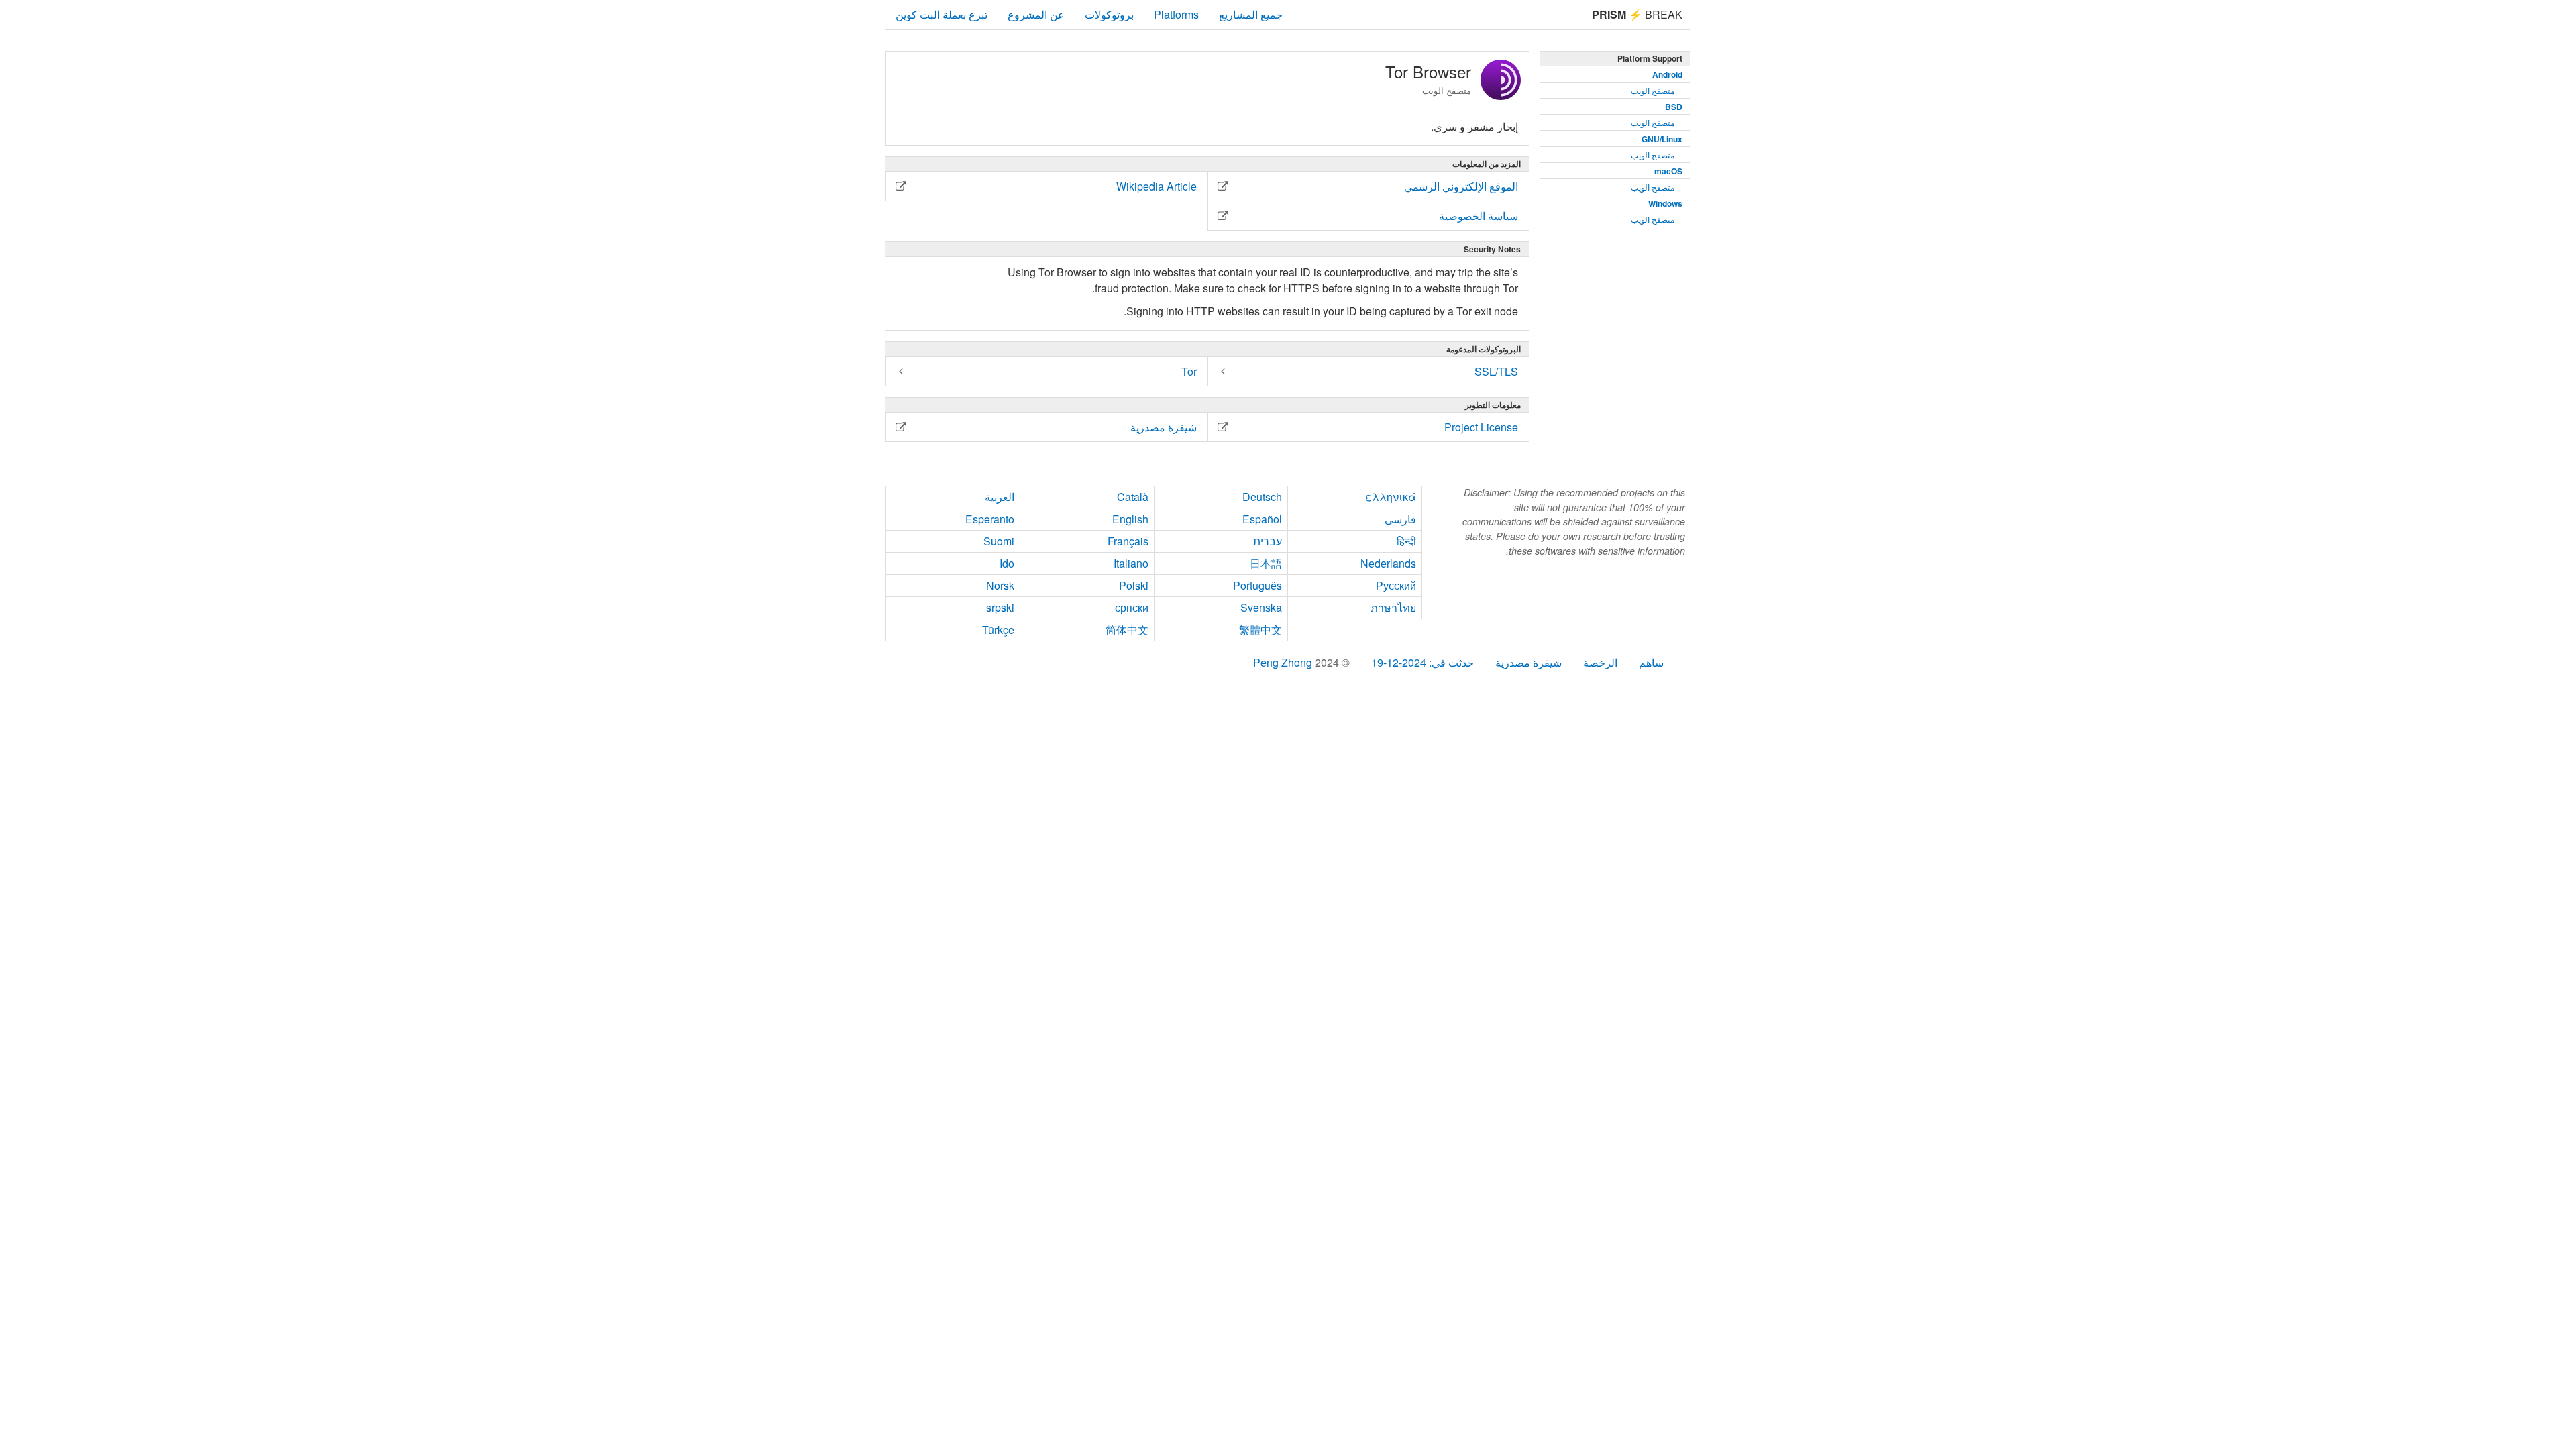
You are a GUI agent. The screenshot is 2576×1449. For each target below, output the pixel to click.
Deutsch (1262, 497)
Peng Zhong (1284, 662)
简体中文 (1127, 630)
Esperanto (990, 519)
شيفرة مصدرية (1528, 662)
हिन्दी (1406, 541)
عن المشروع (1036, 14)
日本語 (1266, 563)
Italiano (1131, 563)
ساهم (1651, 662)
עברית (1268, 541)
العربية (1000, 497)
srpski (1000, 607)
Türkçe (998, 630)
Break (1637, 14)
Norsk (1000, 585)
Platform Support (1650, 58)
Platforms (1176, 14)
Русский (1396, 585)
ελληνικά (1391, 497)
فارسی (1400, 519)
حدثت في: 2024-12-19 (1423, 662)
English (1130, 519)
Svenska (1261, 607)
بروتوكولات (1109, 14)
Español (1262, 519)
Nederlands (1388, 563)
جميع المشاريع (1251, 14)
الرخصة (1600, 662)
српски (1132, 607)
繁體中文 (1260, 630)
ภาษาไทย (1393, 607)
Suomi (999, 541)
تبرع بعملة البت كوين (942, 14)
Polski (1134, 585)
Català (1133, 497)
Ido (1007, 563)
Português (1257, 585)
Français (1128, 541)
